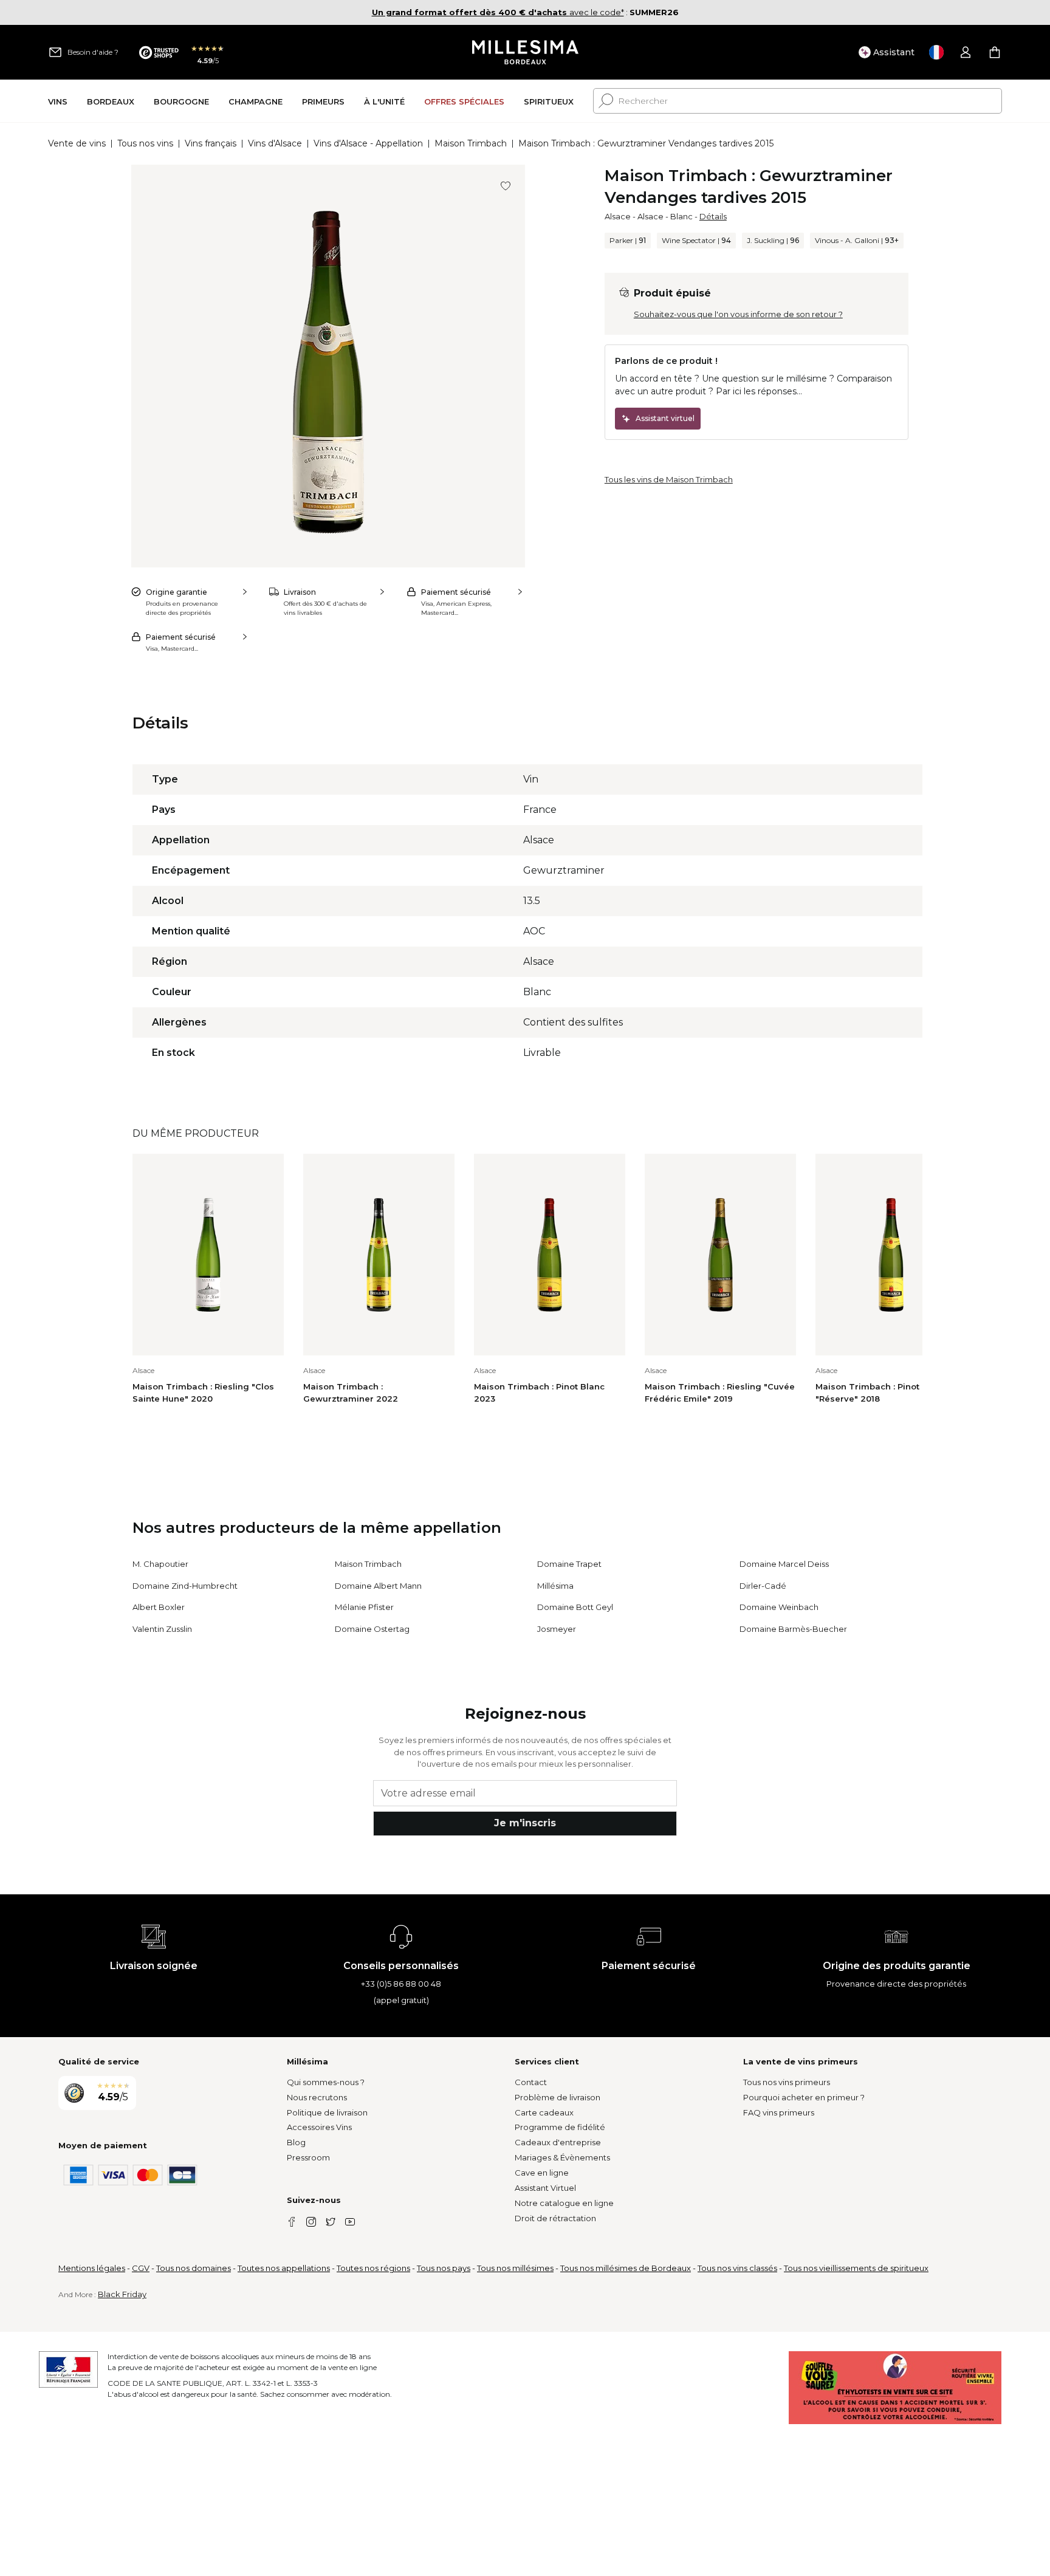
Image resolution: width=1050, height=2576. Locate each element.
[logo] (525, 52)
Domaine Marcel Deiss (784, 1564)
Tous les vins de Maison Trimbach (669, 479)
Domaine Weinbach (779, 1607)
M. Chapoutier (160, 1564)
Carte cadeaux (544, 2112)
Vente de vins (77, 143)
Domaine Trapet (569, 1564)
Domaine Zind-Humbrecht (185, 1586)
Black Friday (122, 2294)
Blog (296, 2142)
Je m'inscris (525, 1823)
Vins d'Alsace (275, 143)
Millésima (555, 1586)
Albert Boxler (159, 1607)
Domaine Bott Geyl (575, 1607)
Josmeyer (557, 1629)
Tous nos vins (145, 143)
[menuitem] (58, 101)
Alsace (618, 216)
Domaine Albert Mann (378, 1586)
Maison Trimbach (471, 143)
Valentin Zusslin (162, 1629)
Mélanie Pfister (364, 1607)
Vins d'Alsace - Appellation (368, 143)
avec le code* (498, 12)
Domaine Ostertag (372, 1629)
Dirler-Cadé (763, 1586)
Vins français (211, 143)
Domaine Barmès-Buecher (793, 1629)
